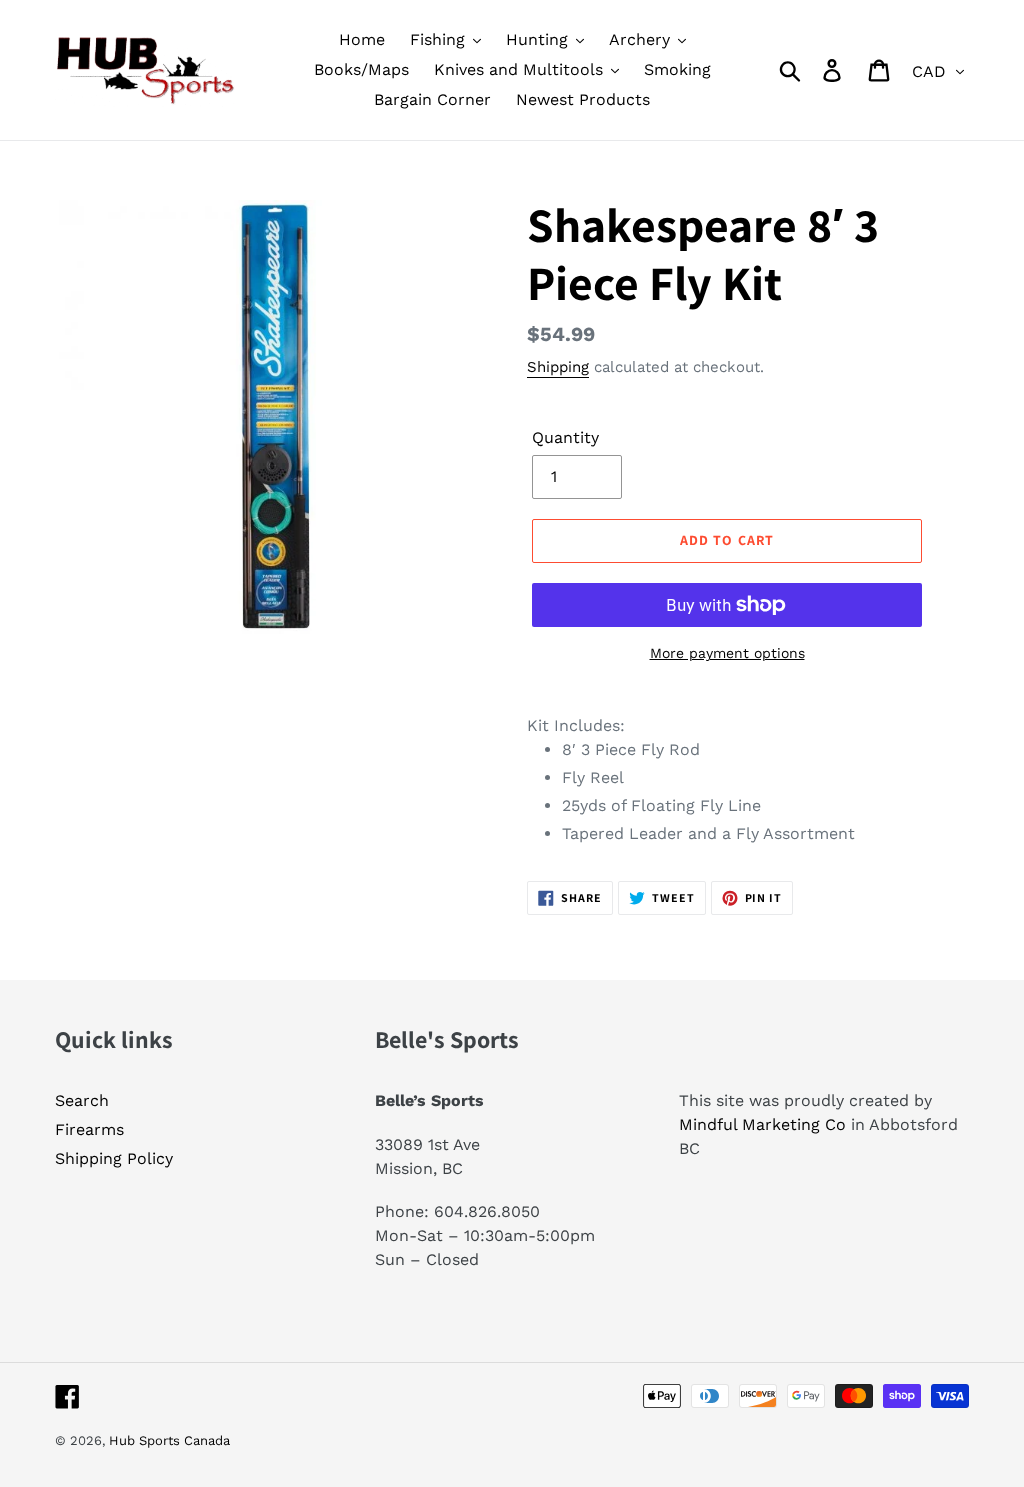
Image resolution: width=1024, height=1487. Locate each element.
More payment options (727, 653)
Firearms (89, 1129)
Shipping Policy (114, 1158)
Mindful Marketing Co (762, 1124)
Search (82, 1100)
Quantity (565, 437)
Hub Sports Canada (169, 1440)
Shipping (558, 367)
